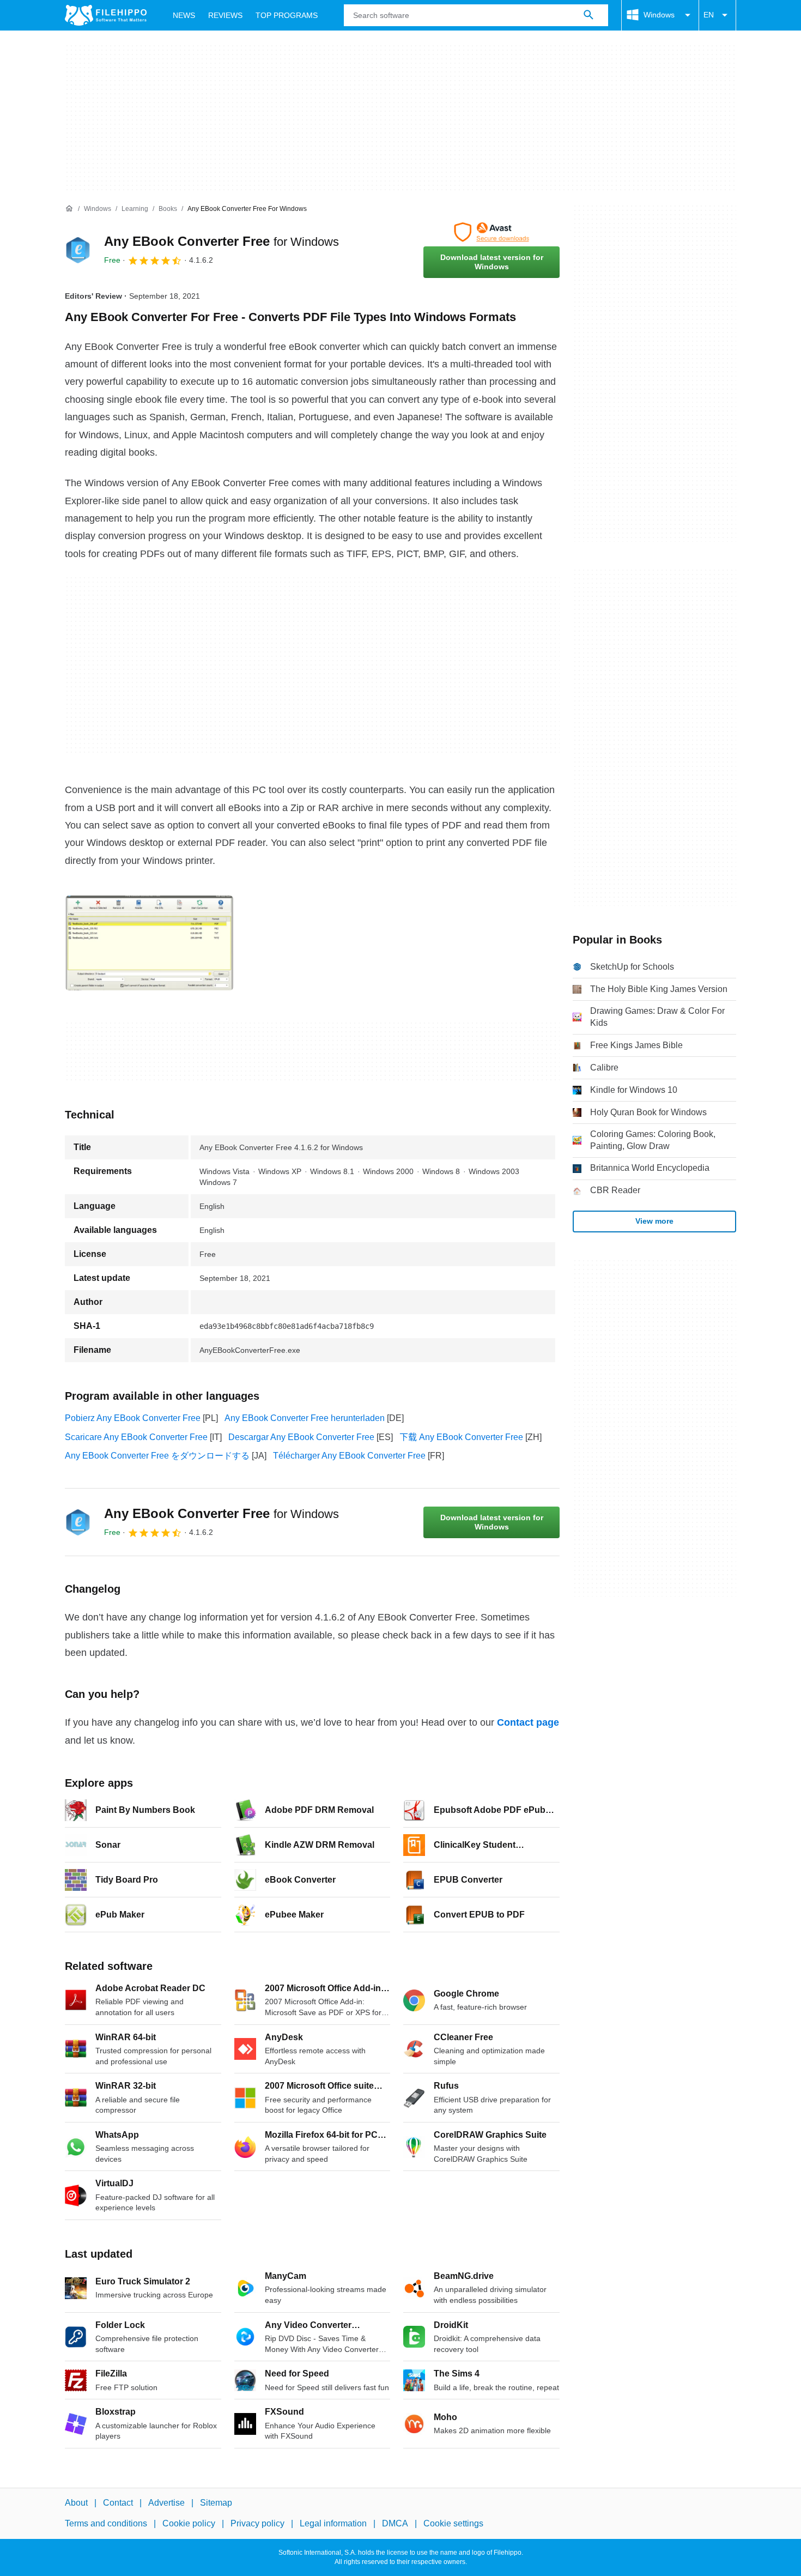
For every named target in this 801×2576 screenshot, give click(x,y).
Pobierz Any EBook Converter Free (133, 1418)
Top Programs (287, 15)
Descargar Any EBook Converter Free (301, 1437)
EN (709, 15)
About (76, 2503)
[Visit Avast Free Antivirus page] (491, 232)
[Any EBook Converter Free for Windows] (78, 250)
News (184, 15)
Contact (118, 2503)
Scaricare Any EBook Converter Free (136, 1437)
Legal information (333, 2523)
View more (654, 1221)
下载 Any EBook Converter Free (461, 1437)
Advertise (166, 2503)
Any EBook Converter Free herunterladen (305, 1418)
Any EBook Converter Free (222, 241)
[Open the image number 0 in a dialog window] (149, 943)
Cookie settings (453, 2523)
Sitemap (216, 2503)
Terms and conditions (106, 2523)
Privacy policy (257, 2523)
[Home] (69, 209)
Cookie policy (189, 2523)
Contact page (528, 1722)
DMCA (395, 2523)
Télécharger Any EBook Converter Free (349, 1456)
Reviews (225, 15)
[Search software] (588, 15)
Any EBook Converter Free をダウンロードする (157, 1456)
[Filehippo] (106, 15)
